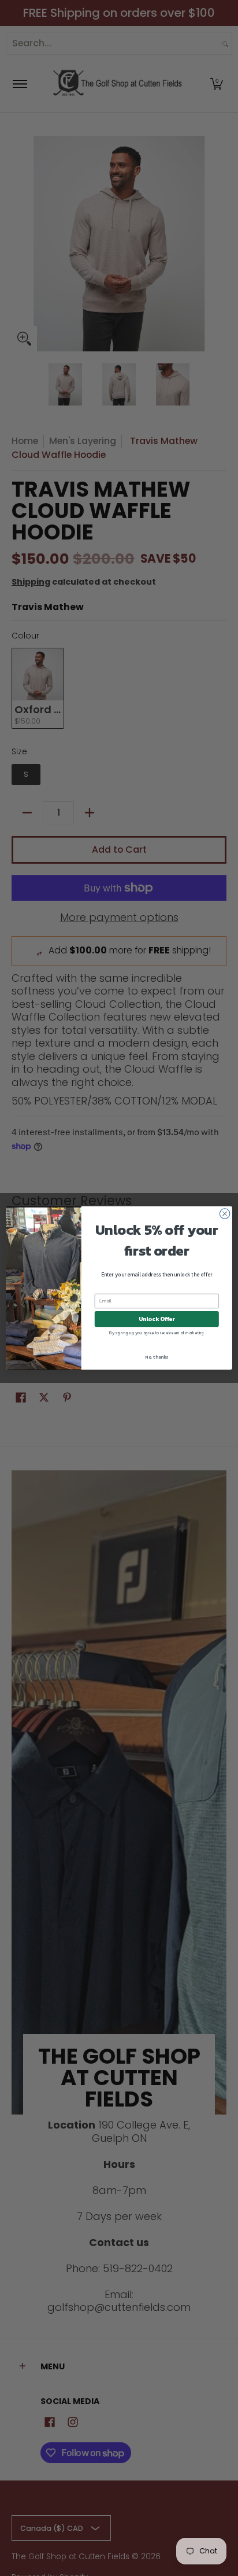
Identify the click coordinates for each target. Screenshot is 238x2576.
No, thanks (157, 1357)
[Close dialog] (225, 1214)
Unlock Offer (157, 1319)
